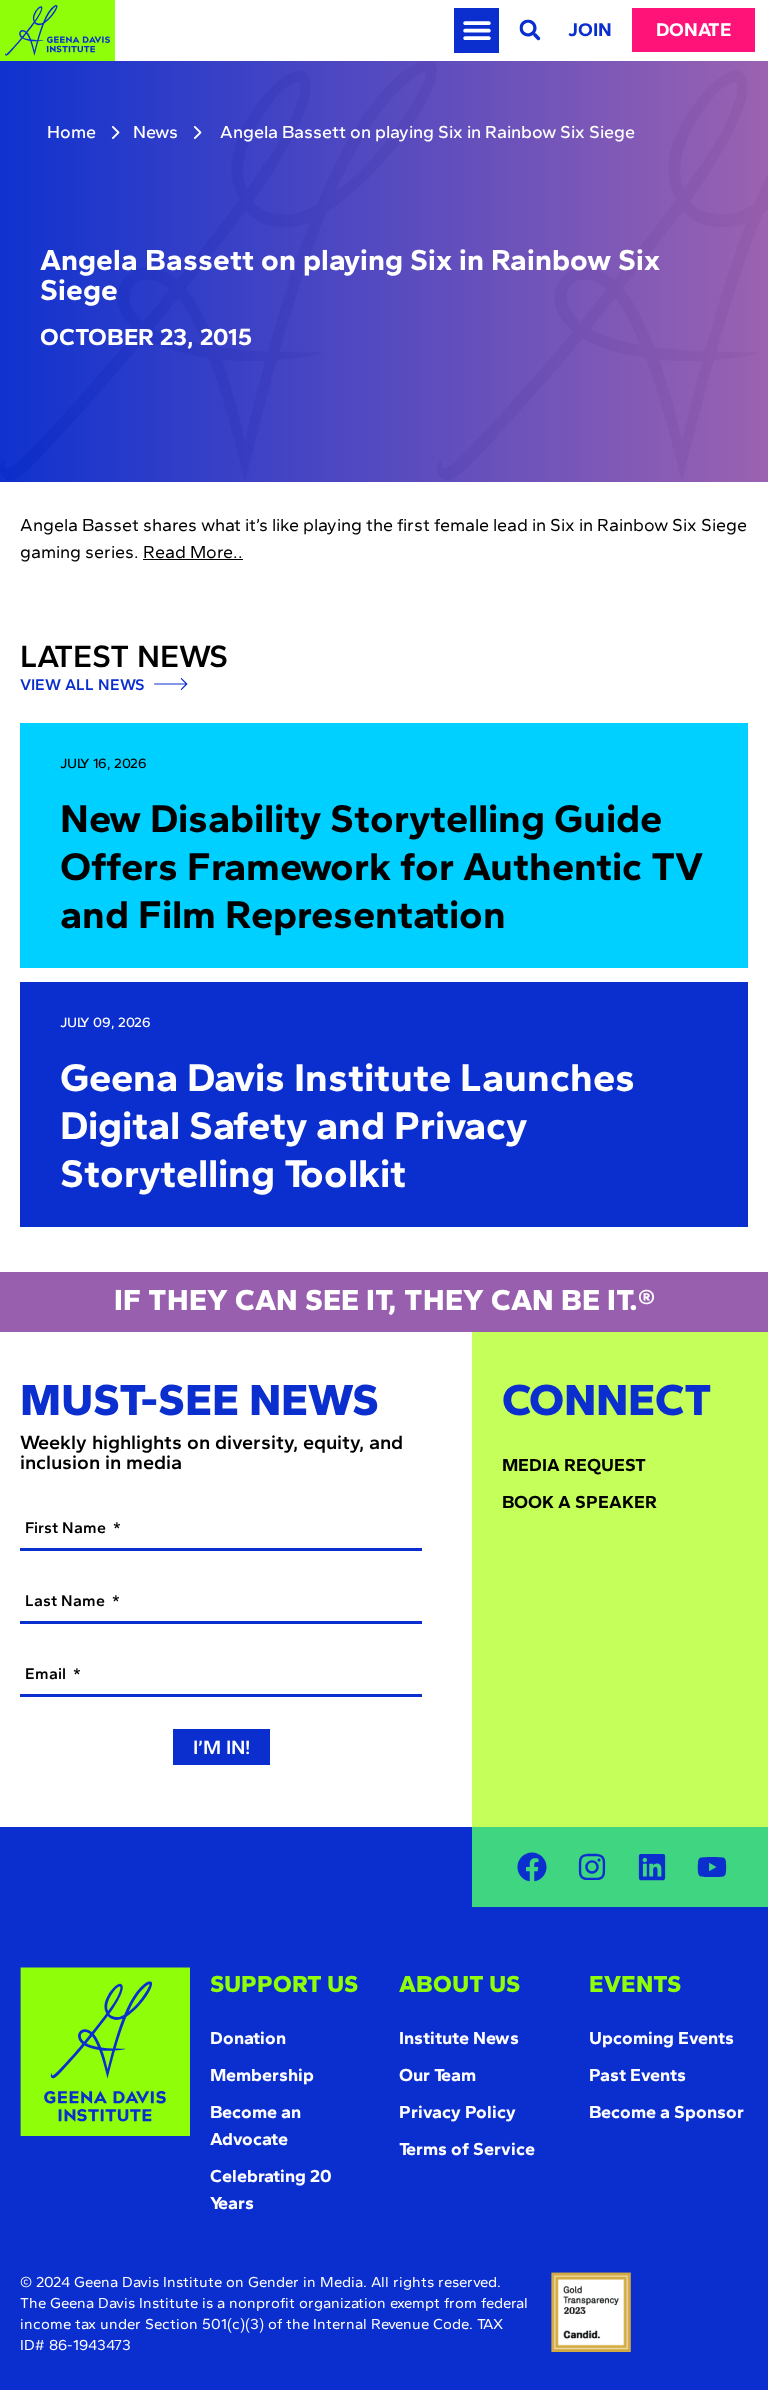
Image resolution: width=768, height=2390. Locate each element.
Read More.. (193, 552)
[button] (476, 30)
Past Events (637, 2075)
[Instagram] (592, 1867)
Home (71, 132)
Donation (248, 2038)
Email (47, 1673)
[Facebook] (532, 1867)
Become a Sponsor (666, 2112)
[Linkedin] (652, 1867)
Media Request (574, 1465)
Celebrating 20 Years (271, 2189)
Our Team (437, 2075)
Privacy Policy (457, 2112)
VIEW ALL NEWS (84, 685)
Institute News (459, 2038)
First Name (67, 1527)
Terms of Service (467, 2149)
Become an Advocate (255, 2125)
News (155, 132)
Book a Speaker (579, 1502)
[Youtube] (712, 1867)
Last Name (67, 1600)
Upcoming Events (661, 2038)
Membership (262, 2075)
